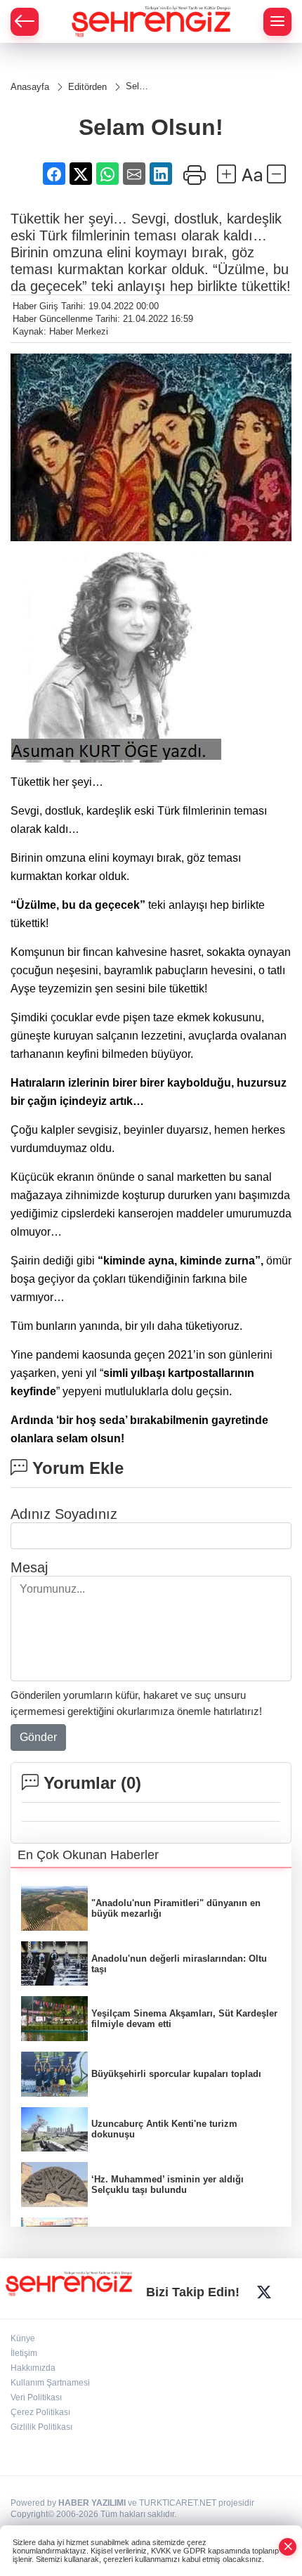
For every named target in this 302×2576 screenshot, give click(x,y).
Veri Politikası (36, 2397)
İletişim (24, 2353)
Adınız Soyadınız (64, 1514)
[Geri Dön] (25, 22)
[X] (264, 2292)
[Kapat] (288, 2547)
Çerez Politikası (40, 2412)
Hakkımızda (33, 2368)
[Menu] (277, 22)
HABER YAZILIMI (92, 2503)
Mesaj (29, 1567)
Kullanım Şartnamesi (50, 2383)
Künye (23, 2338)
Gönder (38, 1737)
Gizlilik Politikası (41, 2427)
